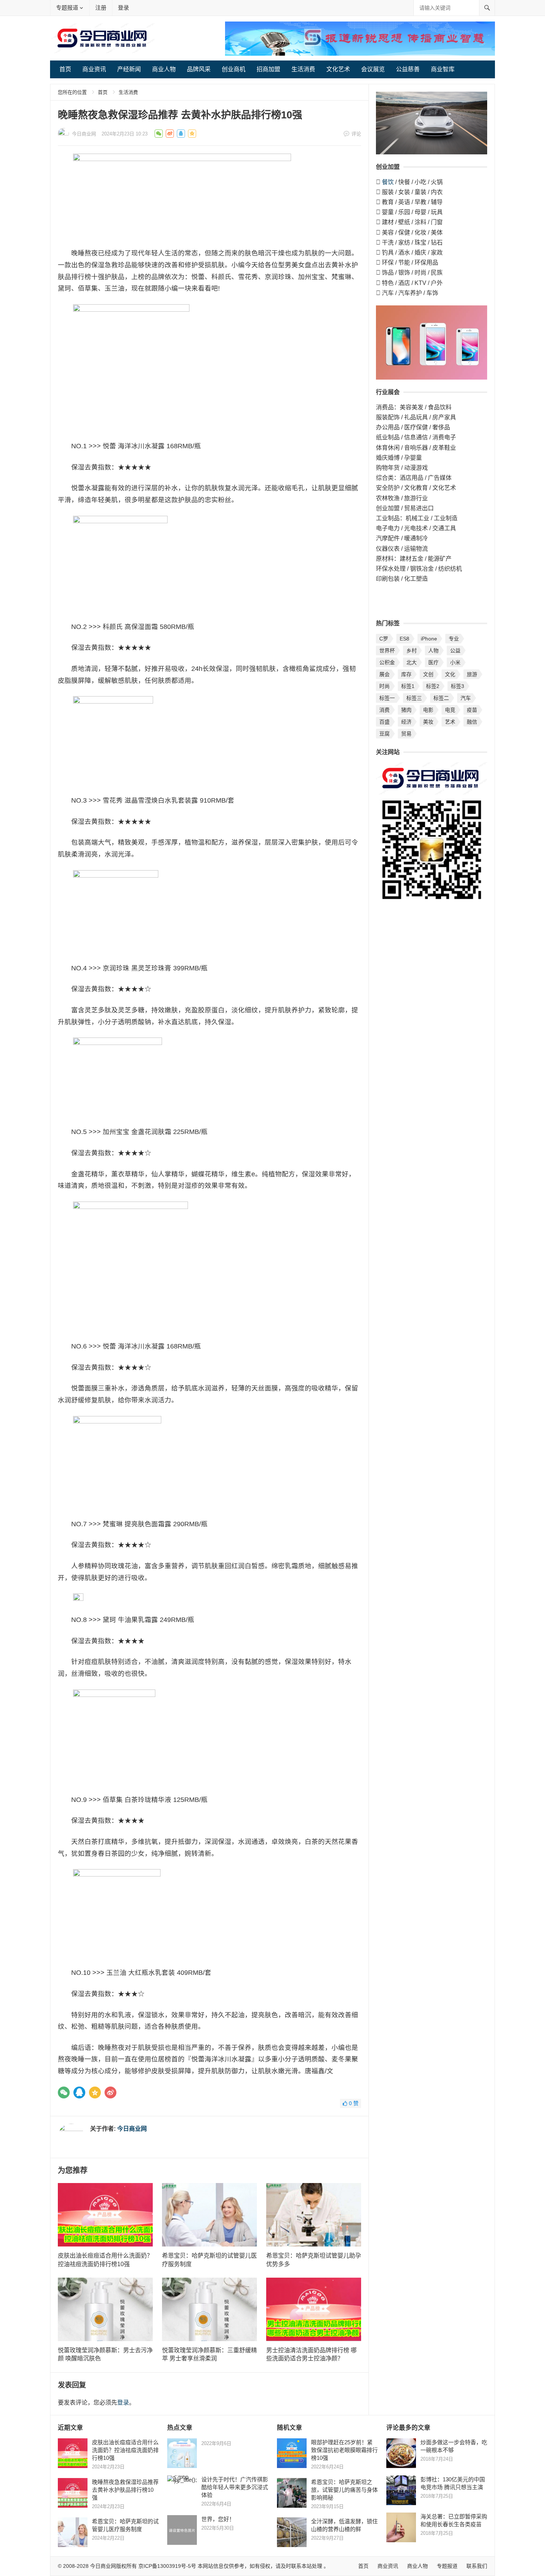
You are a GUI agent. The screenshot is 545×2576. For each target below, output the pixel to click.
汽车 (466, 698)
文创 (428, 674)
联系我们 (477, 2566)
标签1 (408, 686)
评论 (356, 134)
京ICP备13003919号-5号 (167, 2566)
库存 (406, 674)
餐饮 (388, 182)
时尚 (384, 686)
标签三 (414, 698)
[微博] (110, 2092)
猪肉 (406, 710)
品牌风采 (199, 69)
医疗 (433, 662)
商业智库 (443, 69)
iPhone (429, 639)
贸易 (406, 734)
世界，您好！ (218, 2519)
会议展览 (373, 69)
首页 (65, 69)
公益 (455, 650)
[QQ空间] (95, 2092)
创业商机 (234, 69)
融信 (472, 722)
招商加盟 (268, 69)
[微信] (64, 2092)
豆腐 (384, 734)
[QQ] (79, 2092)
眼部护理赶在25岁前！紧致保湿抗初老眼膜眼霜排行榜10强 (344, 2450)
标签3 (458, 686)
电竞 (450, 710)
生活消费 (303, 69)
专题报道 (67, 8)
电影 (428, 710)
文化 (450, 674)
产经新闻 (129, 69)
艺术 (450, 722)
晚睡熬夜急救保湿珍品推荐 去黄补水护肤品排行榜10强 (125, 2490)
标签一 (387, 698)
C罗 (384, 639)
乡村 (412, 650)
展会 (384, 674)
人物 (433, 650)
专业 (454, 639)
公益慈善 (408, 69)
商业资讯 (94, 69)
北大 (412, 662)
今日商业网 (84, 134)
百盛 (384, 722)
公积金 (387, 662)
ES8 (404, 639)
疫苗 (472, 710)
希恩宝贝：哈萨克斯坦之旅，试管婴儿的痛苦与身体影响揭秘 (344, 2490)
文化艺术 (338, 69)
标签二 (441, 698)
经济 (406, 722)
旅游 (472, 674)
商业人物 (164, 69)
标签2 (433, 686)
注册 (101, 8)
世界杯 (387, 650)
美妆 (428, 722)
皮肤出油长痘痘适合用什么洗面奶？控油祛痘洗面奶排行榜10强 (125, 2450)
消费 (384, 710)
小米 (455, 662)
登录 (123, 8)
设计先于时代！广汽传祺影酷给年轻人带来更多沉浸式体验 (235, 2487)
